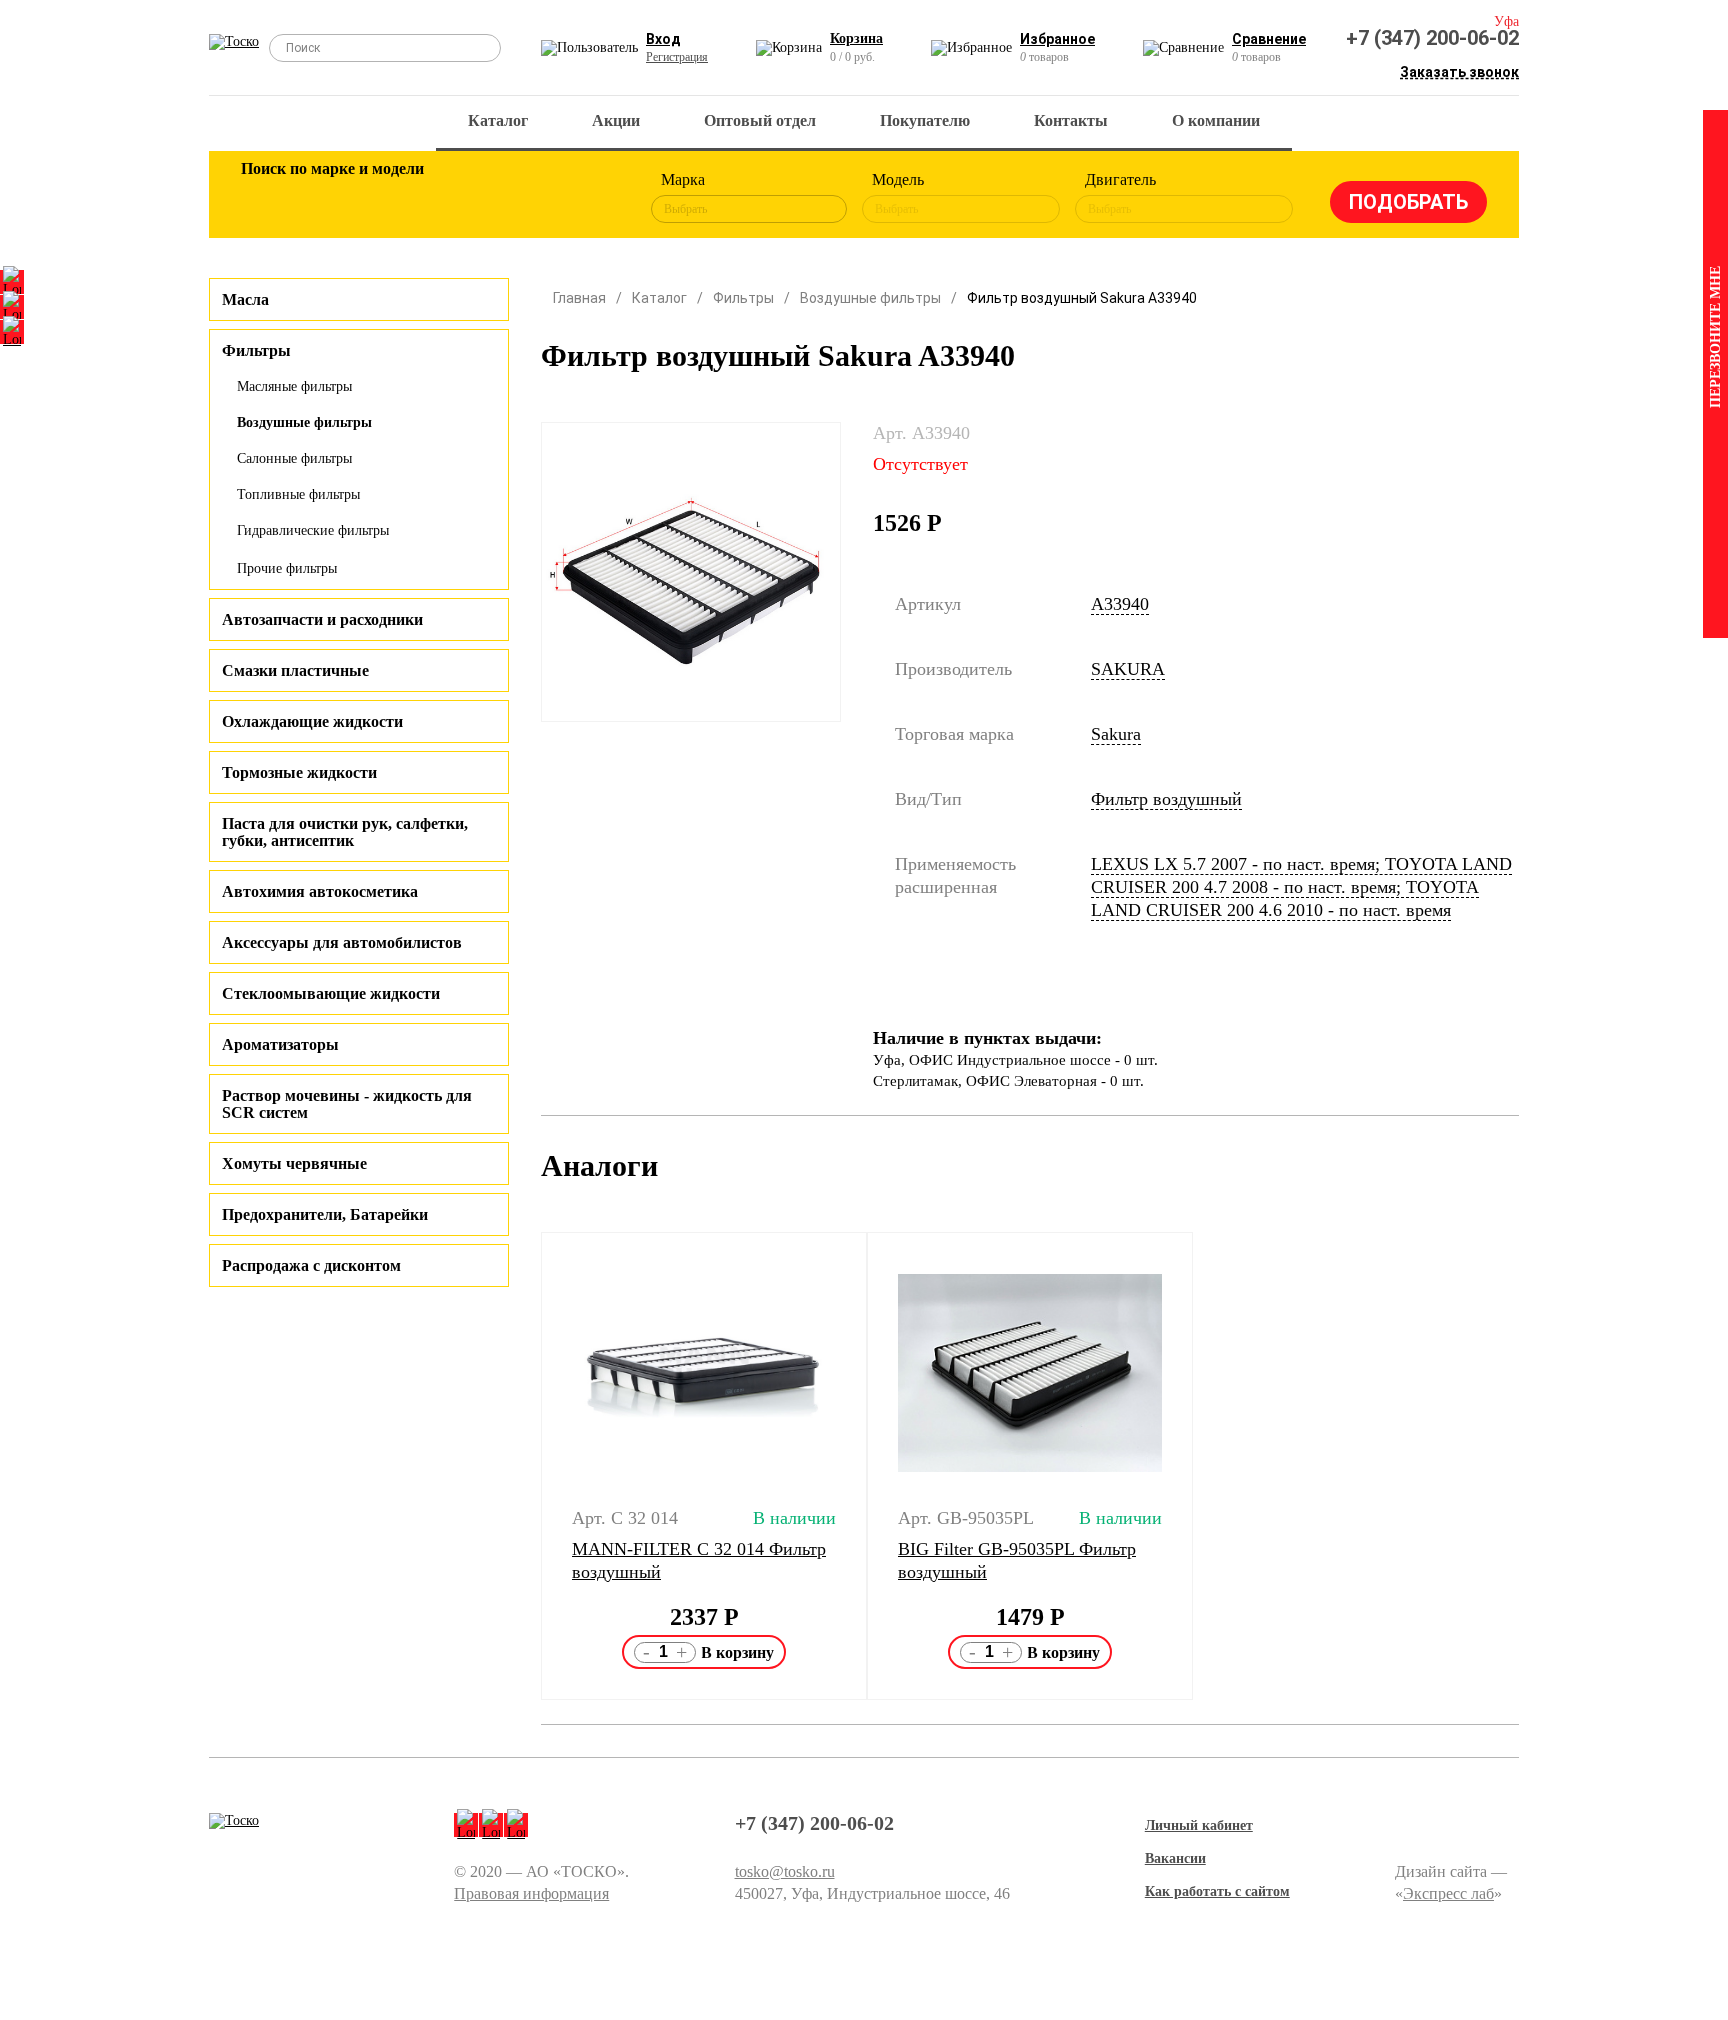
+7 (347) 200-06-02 (1432, 38)
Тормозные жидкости (299, 772)
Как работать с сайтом (1217, 1891)
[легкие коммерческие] (331, 198)
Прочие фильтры (287, 568)
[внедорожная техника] (526, 198)
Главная (579, 298)
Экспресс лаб (1448, 1893)
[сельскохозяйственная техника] (461, 198)
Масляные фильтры (294, 386)
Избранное (1057, 39)
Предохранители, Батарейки (325, 1214)
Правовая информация (531, 1893)
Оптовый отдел (760, 120)
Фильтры (743, 298)
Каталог (498, 120)
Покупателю (925, 120)
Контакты (1071, 120)
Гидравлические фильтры (313, 530)
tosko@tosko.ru (785, 1871)
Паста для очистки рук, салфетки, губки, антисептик (345, 832)
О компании (1216, 120)
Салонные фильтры (294, 458)
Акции (616, 120)
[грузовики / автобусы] (396, 198)
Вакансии (1175, 1858)
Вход (663, 39)
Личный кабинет (1199, 1825)
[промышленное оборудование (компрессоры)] (591, 198)
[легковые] (266, 198)
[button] (528, 1466)
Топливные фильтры (298, 494)
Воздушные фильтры (304, 422)
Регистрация (677, 57)
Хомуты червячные (294, 1163)
